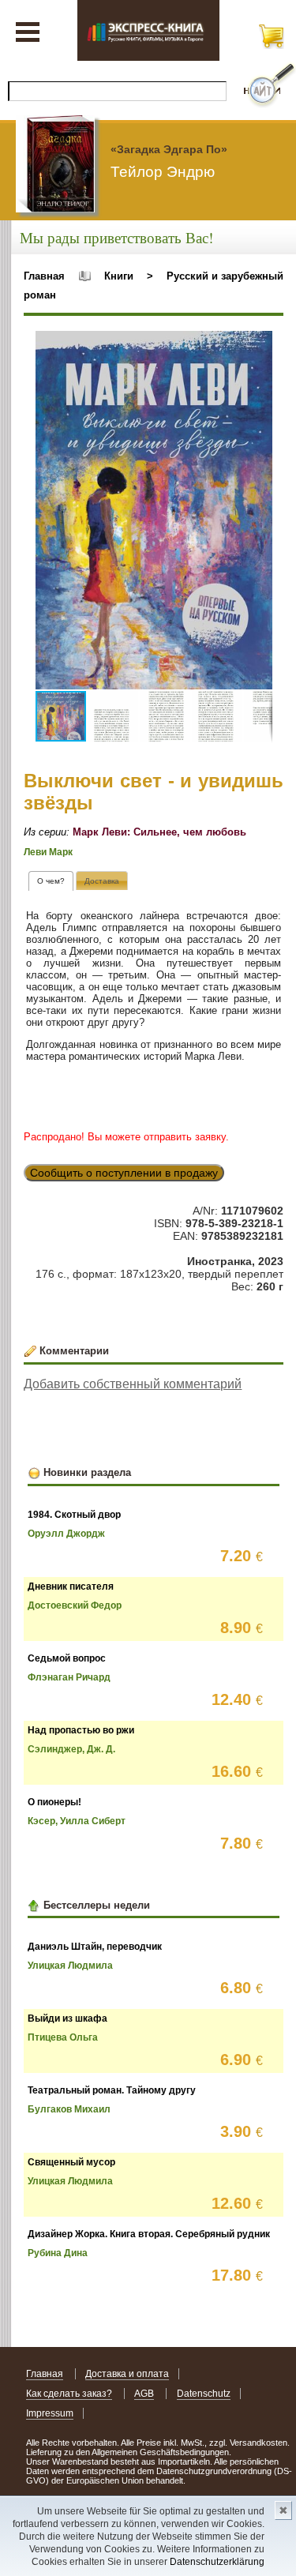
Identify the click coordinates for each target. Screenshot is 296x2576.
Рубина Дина (58, 2253)
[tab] (51, 881)
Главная (44, 276)
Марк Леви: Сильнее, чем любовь (159, 832)
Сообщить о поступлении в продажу (124, 1173)
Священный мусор (71, 2162)
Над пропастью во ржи (81, 1730)
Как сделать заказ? (69, 2394)
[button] (258, 345)
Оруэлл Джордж (66, 1534)
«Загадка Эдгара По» (169, 149)
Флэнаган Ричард (69, 1677)
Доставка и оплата (127, 2374)
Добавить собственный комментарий (133, 1384)
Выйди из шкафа (67, 2018)
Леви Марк (48, 852)
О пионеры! (54, 1802)
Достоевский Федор (75, 1605)
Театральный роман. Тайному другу (112, 2090)
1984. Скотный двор (74, 1515)
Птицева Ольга (63, 2037)
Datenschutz (204, 2394)
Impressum (50, 2413)
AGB (144, 2394)
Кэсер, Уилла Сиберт (77, 1821)
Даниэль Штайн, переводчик (95, 1947)
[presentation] (51, 881)
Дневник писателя (71, 1587)
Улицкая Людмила (70, 1966)
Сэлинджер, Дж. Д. (71, 1749)
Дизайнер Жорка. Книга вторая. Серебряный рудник (149, 2234)
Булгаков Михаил (69, 2109)
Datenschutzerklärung (217, 2562)
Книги (119, 276)
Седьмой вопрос (67, 1658)
